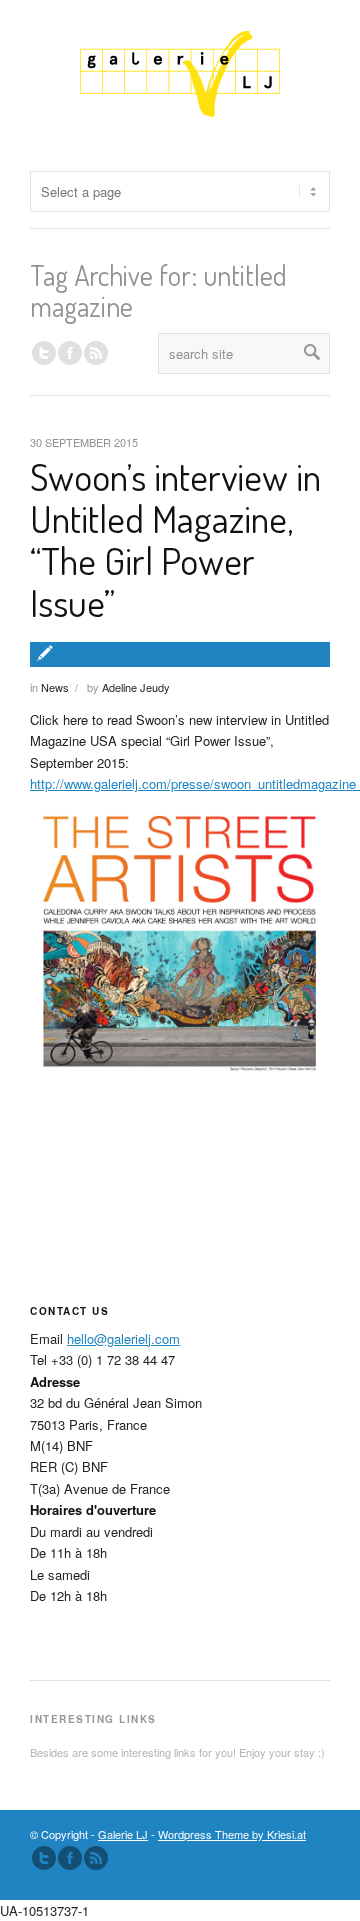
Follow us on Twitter (44, 353)
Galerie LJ (123, 1834)
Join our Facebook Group (70, 353)
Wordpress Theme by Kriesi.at (232, 1834)
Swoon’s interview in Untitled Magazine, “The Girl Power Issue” (175, 538)
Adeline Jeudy (136, 687)
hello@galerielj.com (123, 1338)
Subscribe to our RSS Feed (96, 1858)
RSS (96, 353)
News (55, 687)
